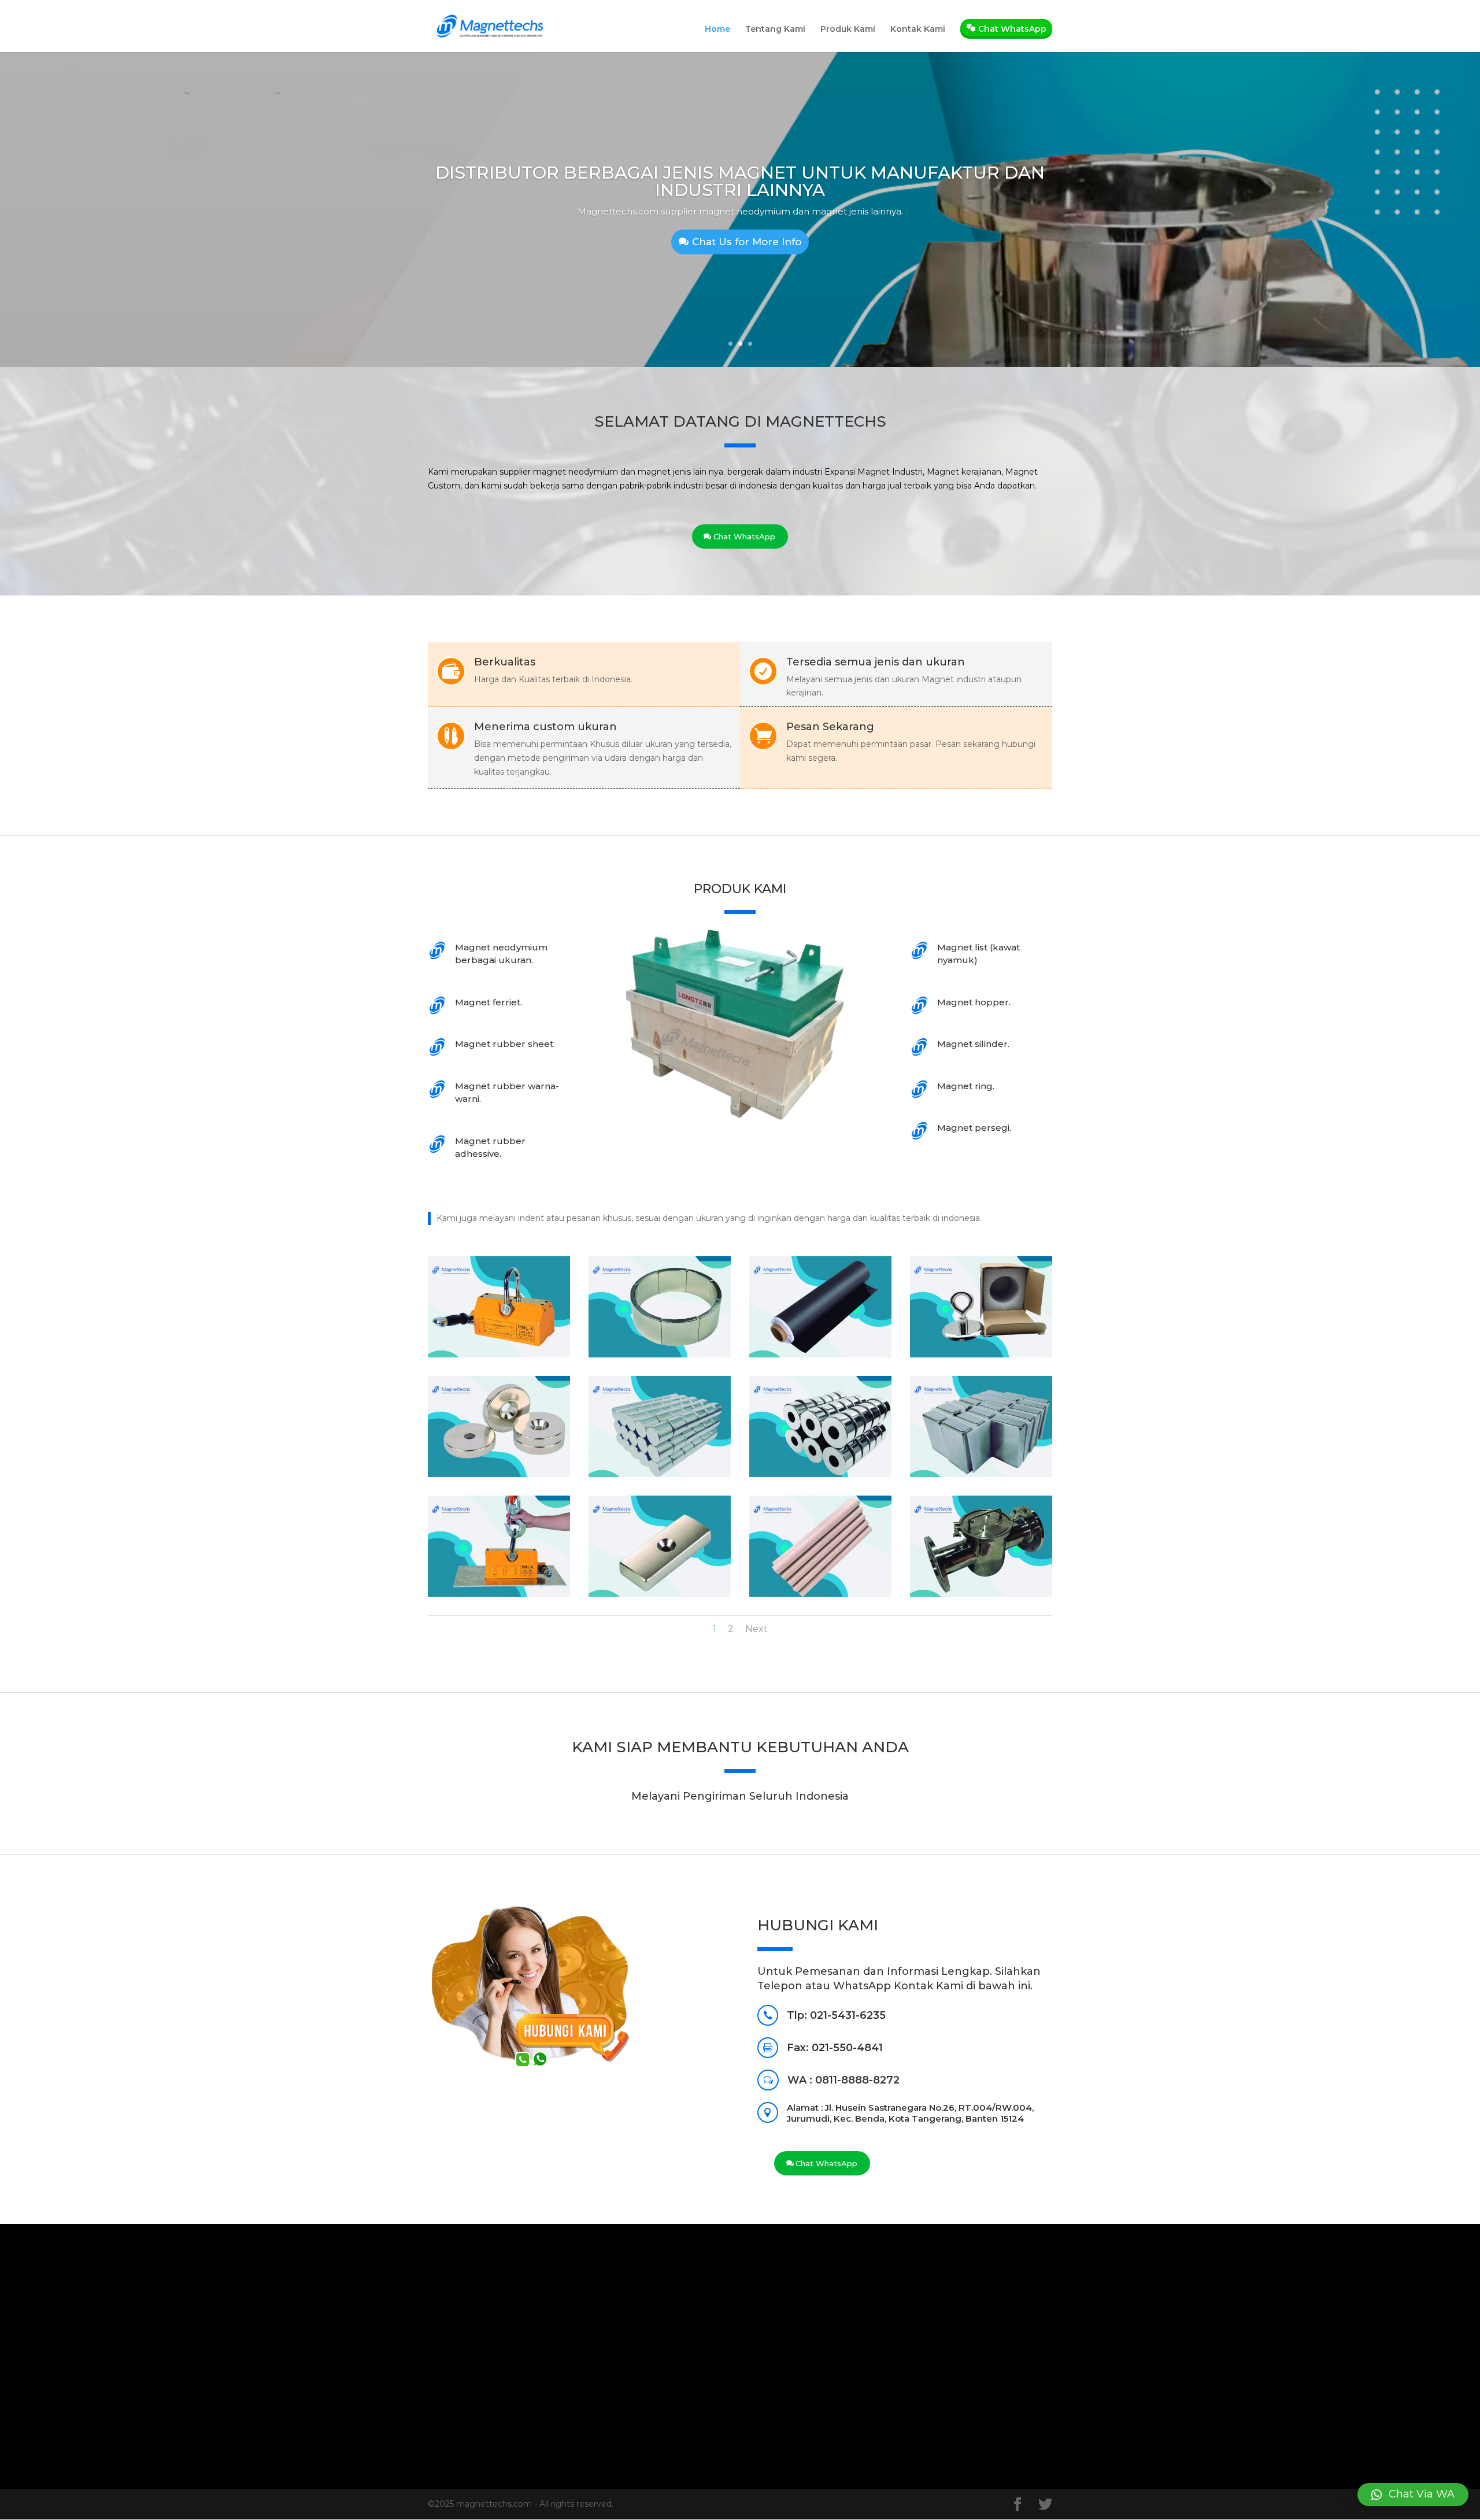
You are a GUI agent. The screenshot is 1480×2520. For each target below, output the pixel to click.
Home (717, 29)
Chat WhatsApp (744, 536)
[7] (820, 1474)
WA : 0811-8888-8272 (843, 2080)
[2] (660, 1355)
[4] (981, 1355)
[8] (981, 1474)
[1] (499, 1355)
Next (756, 1629)
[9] (499, 1594)
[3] (820, 1355)
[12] (981, 1594)
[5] (499, 1474)
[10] (660, 1594)
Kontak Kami (918, 29)
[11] (820, 1594)
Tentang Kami (775, 29)
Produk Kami (848, 29)
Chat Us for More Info (747, 242)
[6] (660, 1474)
